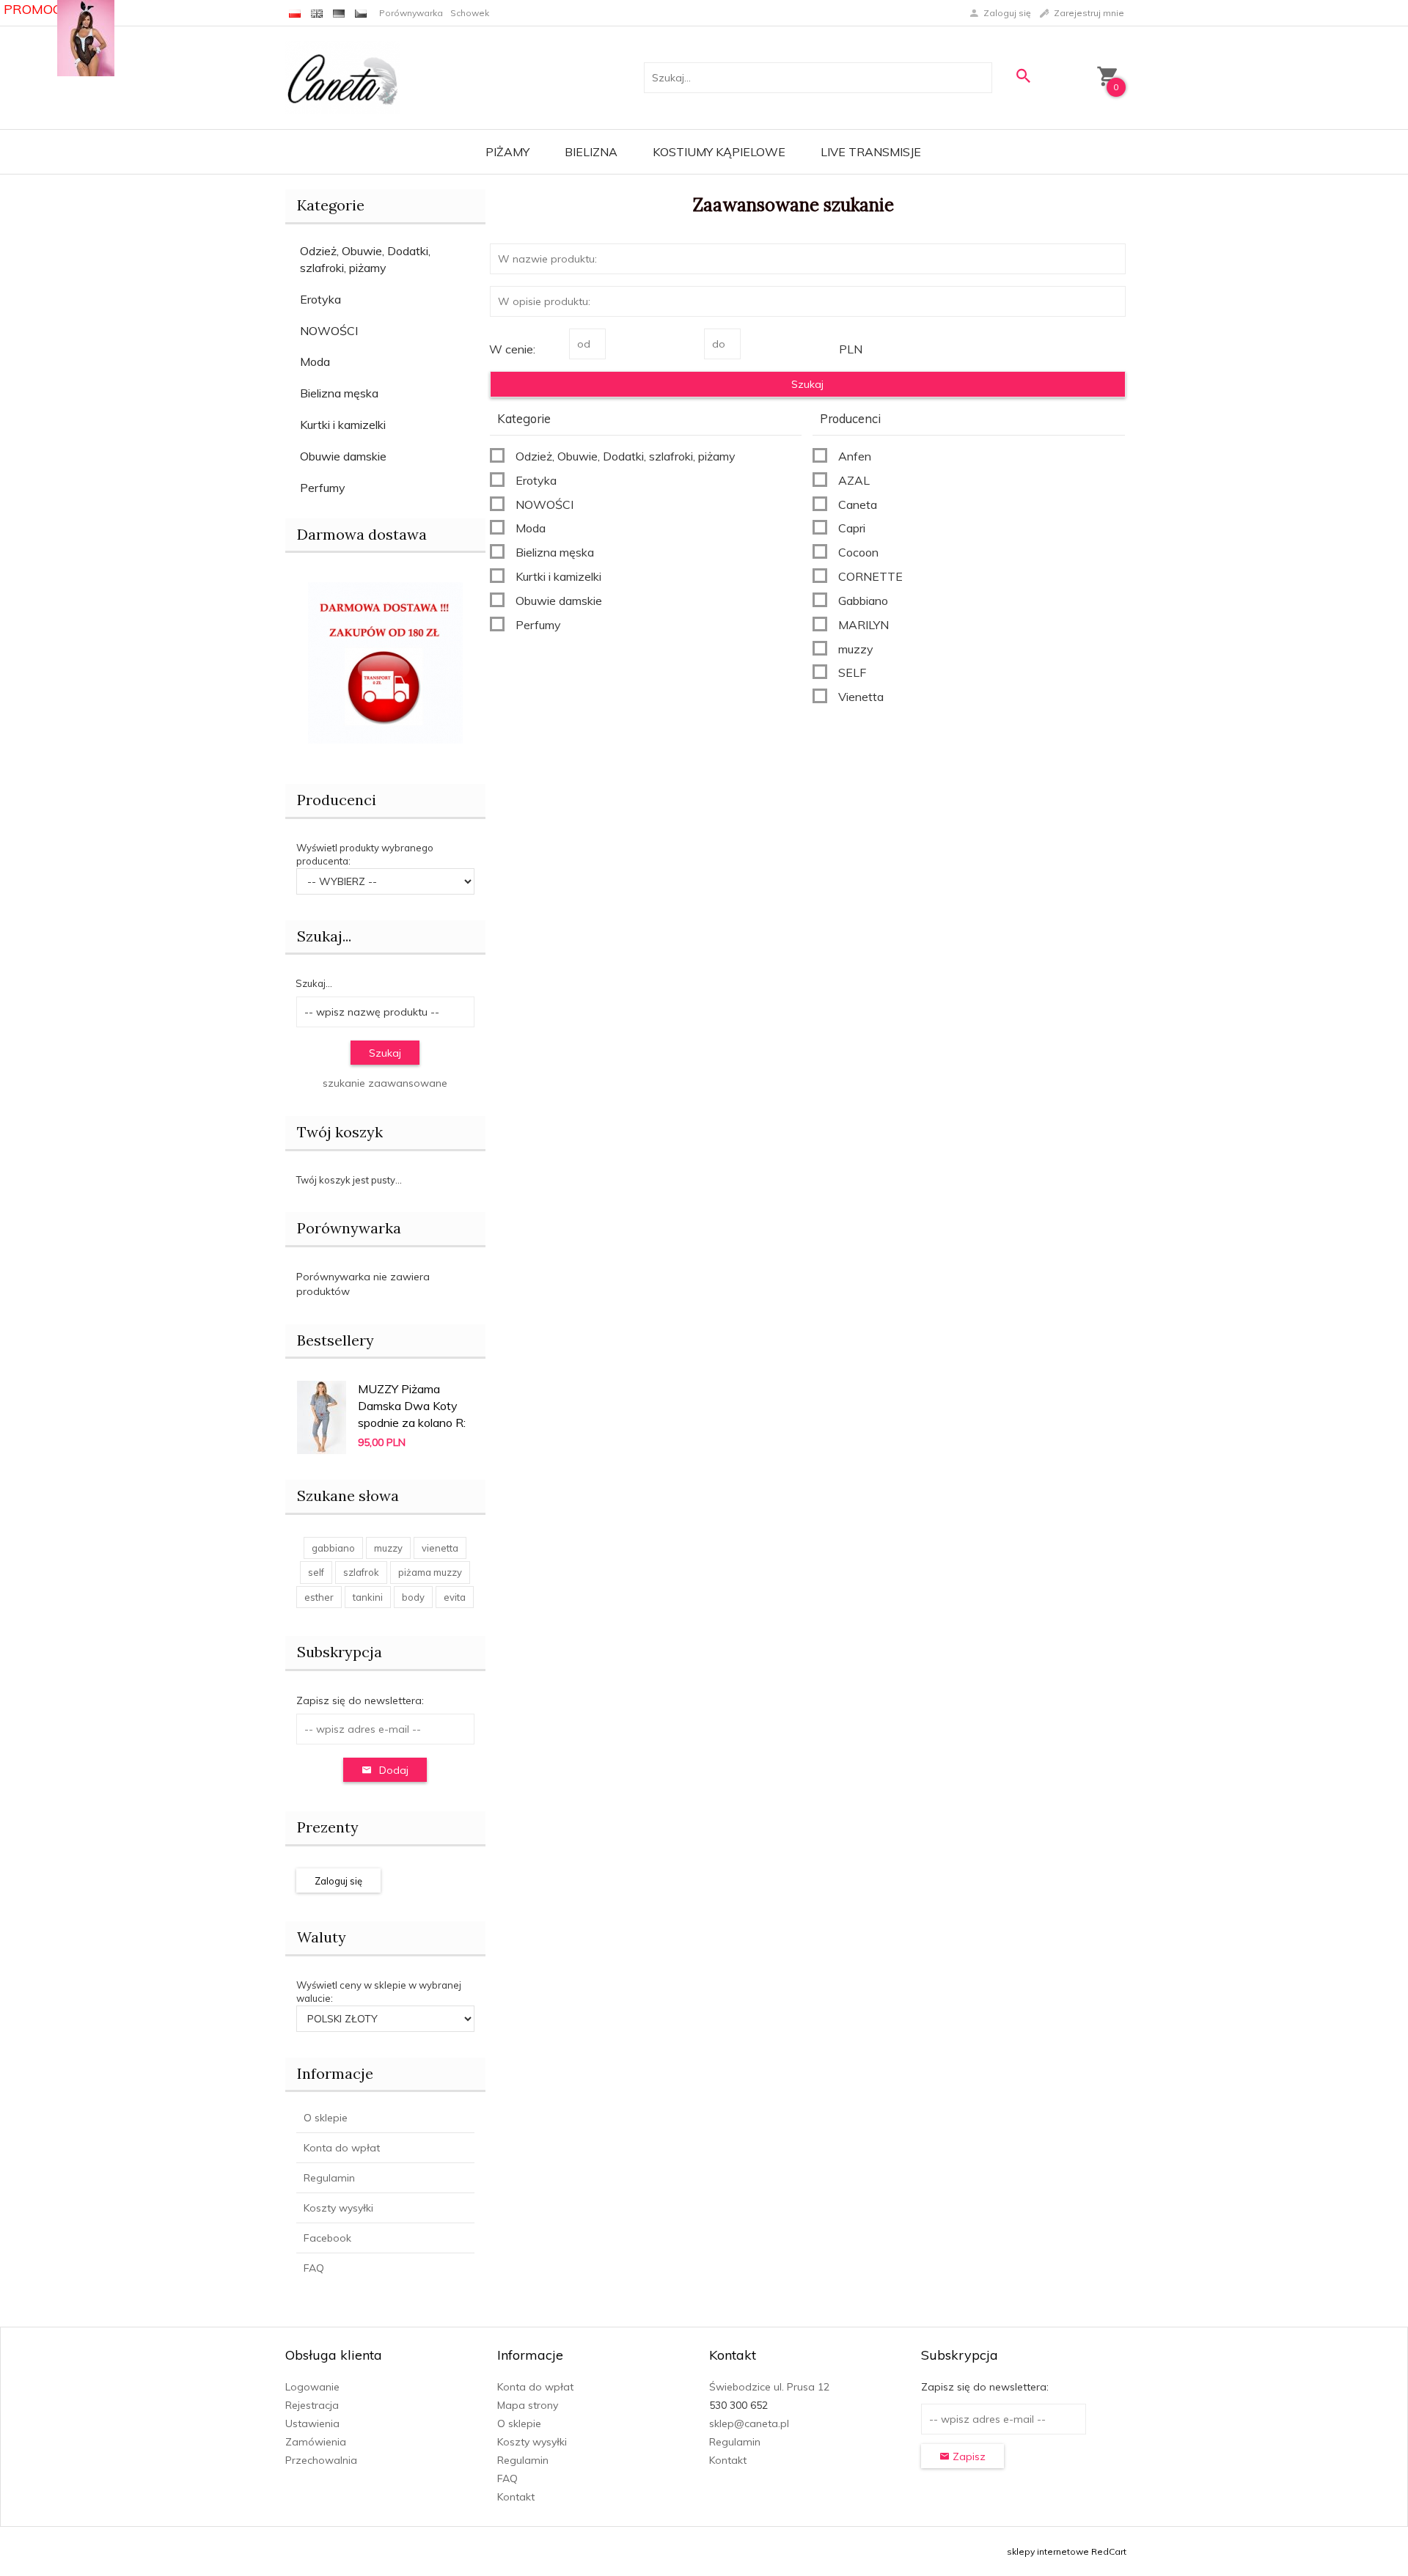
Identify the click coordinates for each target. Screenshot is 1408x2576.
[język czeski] (361, 13)
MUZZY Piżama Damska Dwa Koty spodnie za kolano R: (412, 1406)
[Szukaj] (1023, 76)
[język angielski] (317, 13)
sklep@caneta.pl (749, 2423)
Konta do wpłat (342, 2148)
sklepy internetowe (1048, 2551)
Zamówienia (316, 2442)
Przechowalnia (321, 2460)
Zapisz (968, 2456)
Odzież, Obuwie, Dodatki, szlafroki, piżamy (365, 259)
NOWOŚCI (329, 331)
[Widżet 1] (86, 38)
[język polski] (295, 13)
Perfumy (323, 488)
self (316, 1572)
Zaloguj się (338, 1881)
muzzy (388, 1548)
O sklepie (326, 2118)
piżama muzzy (430, 1572)
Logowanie (312, 2387)
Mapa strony (528, 2405)
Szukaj (385, 1053)
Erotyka (320, 299)
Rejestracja (312, 2405)
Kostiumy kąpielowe (719, 152)
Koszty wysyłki (338, 2208)
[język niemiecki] (339, 13)
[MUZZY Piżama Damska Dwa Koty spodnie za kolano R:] (322, 1416)
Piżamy (507, 152)
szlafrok (361, 1572)
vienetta (440, 1548)
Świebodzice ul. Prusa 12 (769, 2387)
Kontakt (516, 2497)
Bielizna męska (339, 393)
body (413, 1597)
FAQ (314, 2268)
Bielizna (591, 152)
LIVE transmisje (871, 152)
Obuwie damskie (343, 456)
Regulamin (329, 2178)
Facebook (327, 2238)
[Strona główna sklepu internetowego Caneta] (343, 77)
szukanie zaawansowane (385, 1083)
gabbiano (333, 1548)
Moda (315, 362)
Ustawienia (312, 2423)
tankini (368, 1597)
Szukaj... (324, 936)
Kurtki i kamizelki (343, 425)
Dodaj (394, 1770)
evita (455, 1597)
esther (319, 1597)
